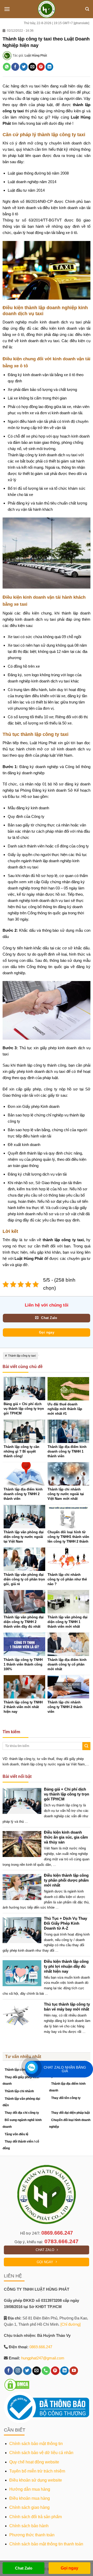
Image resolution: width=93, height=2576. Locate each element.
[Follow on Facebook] (9, 2371)
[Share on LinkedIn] (49, 67)
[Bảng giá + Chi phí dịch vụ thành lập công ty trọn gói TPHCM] (24, 1801)
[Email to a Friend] (32, 67)
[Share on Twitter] (24, 67)
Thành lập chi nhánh (19, 2091)
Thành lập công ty (18, 2070)
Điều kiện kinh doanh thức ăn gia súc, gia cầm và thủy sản (66, 1837)
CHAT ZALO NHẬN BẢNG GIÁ (65, 2069)
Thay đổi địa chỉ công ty (22, 2113)
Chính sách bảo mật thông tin (36, 2444)
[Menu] (7, 9)
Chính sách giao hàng (29, 2507)
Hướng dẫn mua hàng (30, 2489)
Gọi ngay (69, 2568)
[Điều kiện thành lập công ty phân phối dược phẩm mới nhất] (24, 1887)
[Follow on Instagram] (18, 2371)
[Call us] (46, 2371)
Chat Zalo (24, 2568)
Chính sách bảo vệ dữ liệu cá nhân (41, 2453)
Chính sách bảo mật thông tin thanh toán (46, 2544)
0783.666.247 (61, 2241)
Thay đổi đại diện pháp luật (71, 2113)
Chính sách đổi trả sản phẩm (36, 2517)
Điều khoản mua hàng (30, 2498)
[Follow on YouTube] (74, 2371)
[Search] (87, 9)
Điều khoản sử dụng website (36, 2480)
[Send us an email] (37, 2371)
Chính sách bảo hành (29, 2526)
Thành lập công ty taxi (22, 1356)
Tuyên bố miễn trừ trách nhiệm (37, 2471)
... (26, 1821)
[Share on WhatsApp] (7, 67)
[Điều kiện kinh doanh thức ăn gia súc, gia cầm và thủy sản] (24, 1844)
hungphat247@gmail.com (43, 2358)
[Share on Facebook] (15, 67)
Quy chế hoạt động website (34, 2462)
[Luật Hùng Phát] (47, 9)
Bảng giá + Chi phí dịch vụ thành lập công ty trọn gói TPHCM (67, 1794)
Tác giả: (30, 56)
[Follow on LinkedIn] (64, 2371)
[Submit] (86, 1746)
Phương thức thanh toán (32, 2535)
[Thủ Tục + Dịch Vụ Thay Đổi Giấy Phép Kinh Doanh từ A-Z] (24, 1930)
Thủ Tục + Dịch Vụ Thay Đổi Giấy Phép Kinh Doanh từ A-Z (65, 1923)
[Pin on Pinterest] (41, 67)
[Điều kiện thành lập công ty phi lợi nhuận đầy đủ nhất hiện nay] (24, 1973)
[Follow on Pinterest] (55, 2371)
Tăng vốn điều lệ (17, 2134)
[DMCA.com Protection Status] (17, 2385)
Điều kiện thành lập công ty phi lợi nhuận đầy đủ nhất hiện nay (66, 1966)
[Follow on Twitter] (27, 2371)
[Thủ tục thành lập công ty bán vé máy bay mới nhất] (24, 2016)
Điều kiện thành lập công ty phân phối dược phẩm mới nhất (66, 1880)
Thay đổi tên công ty (66, 2098)
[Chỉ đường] (71, 2324)
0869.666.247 (57, 2233)
